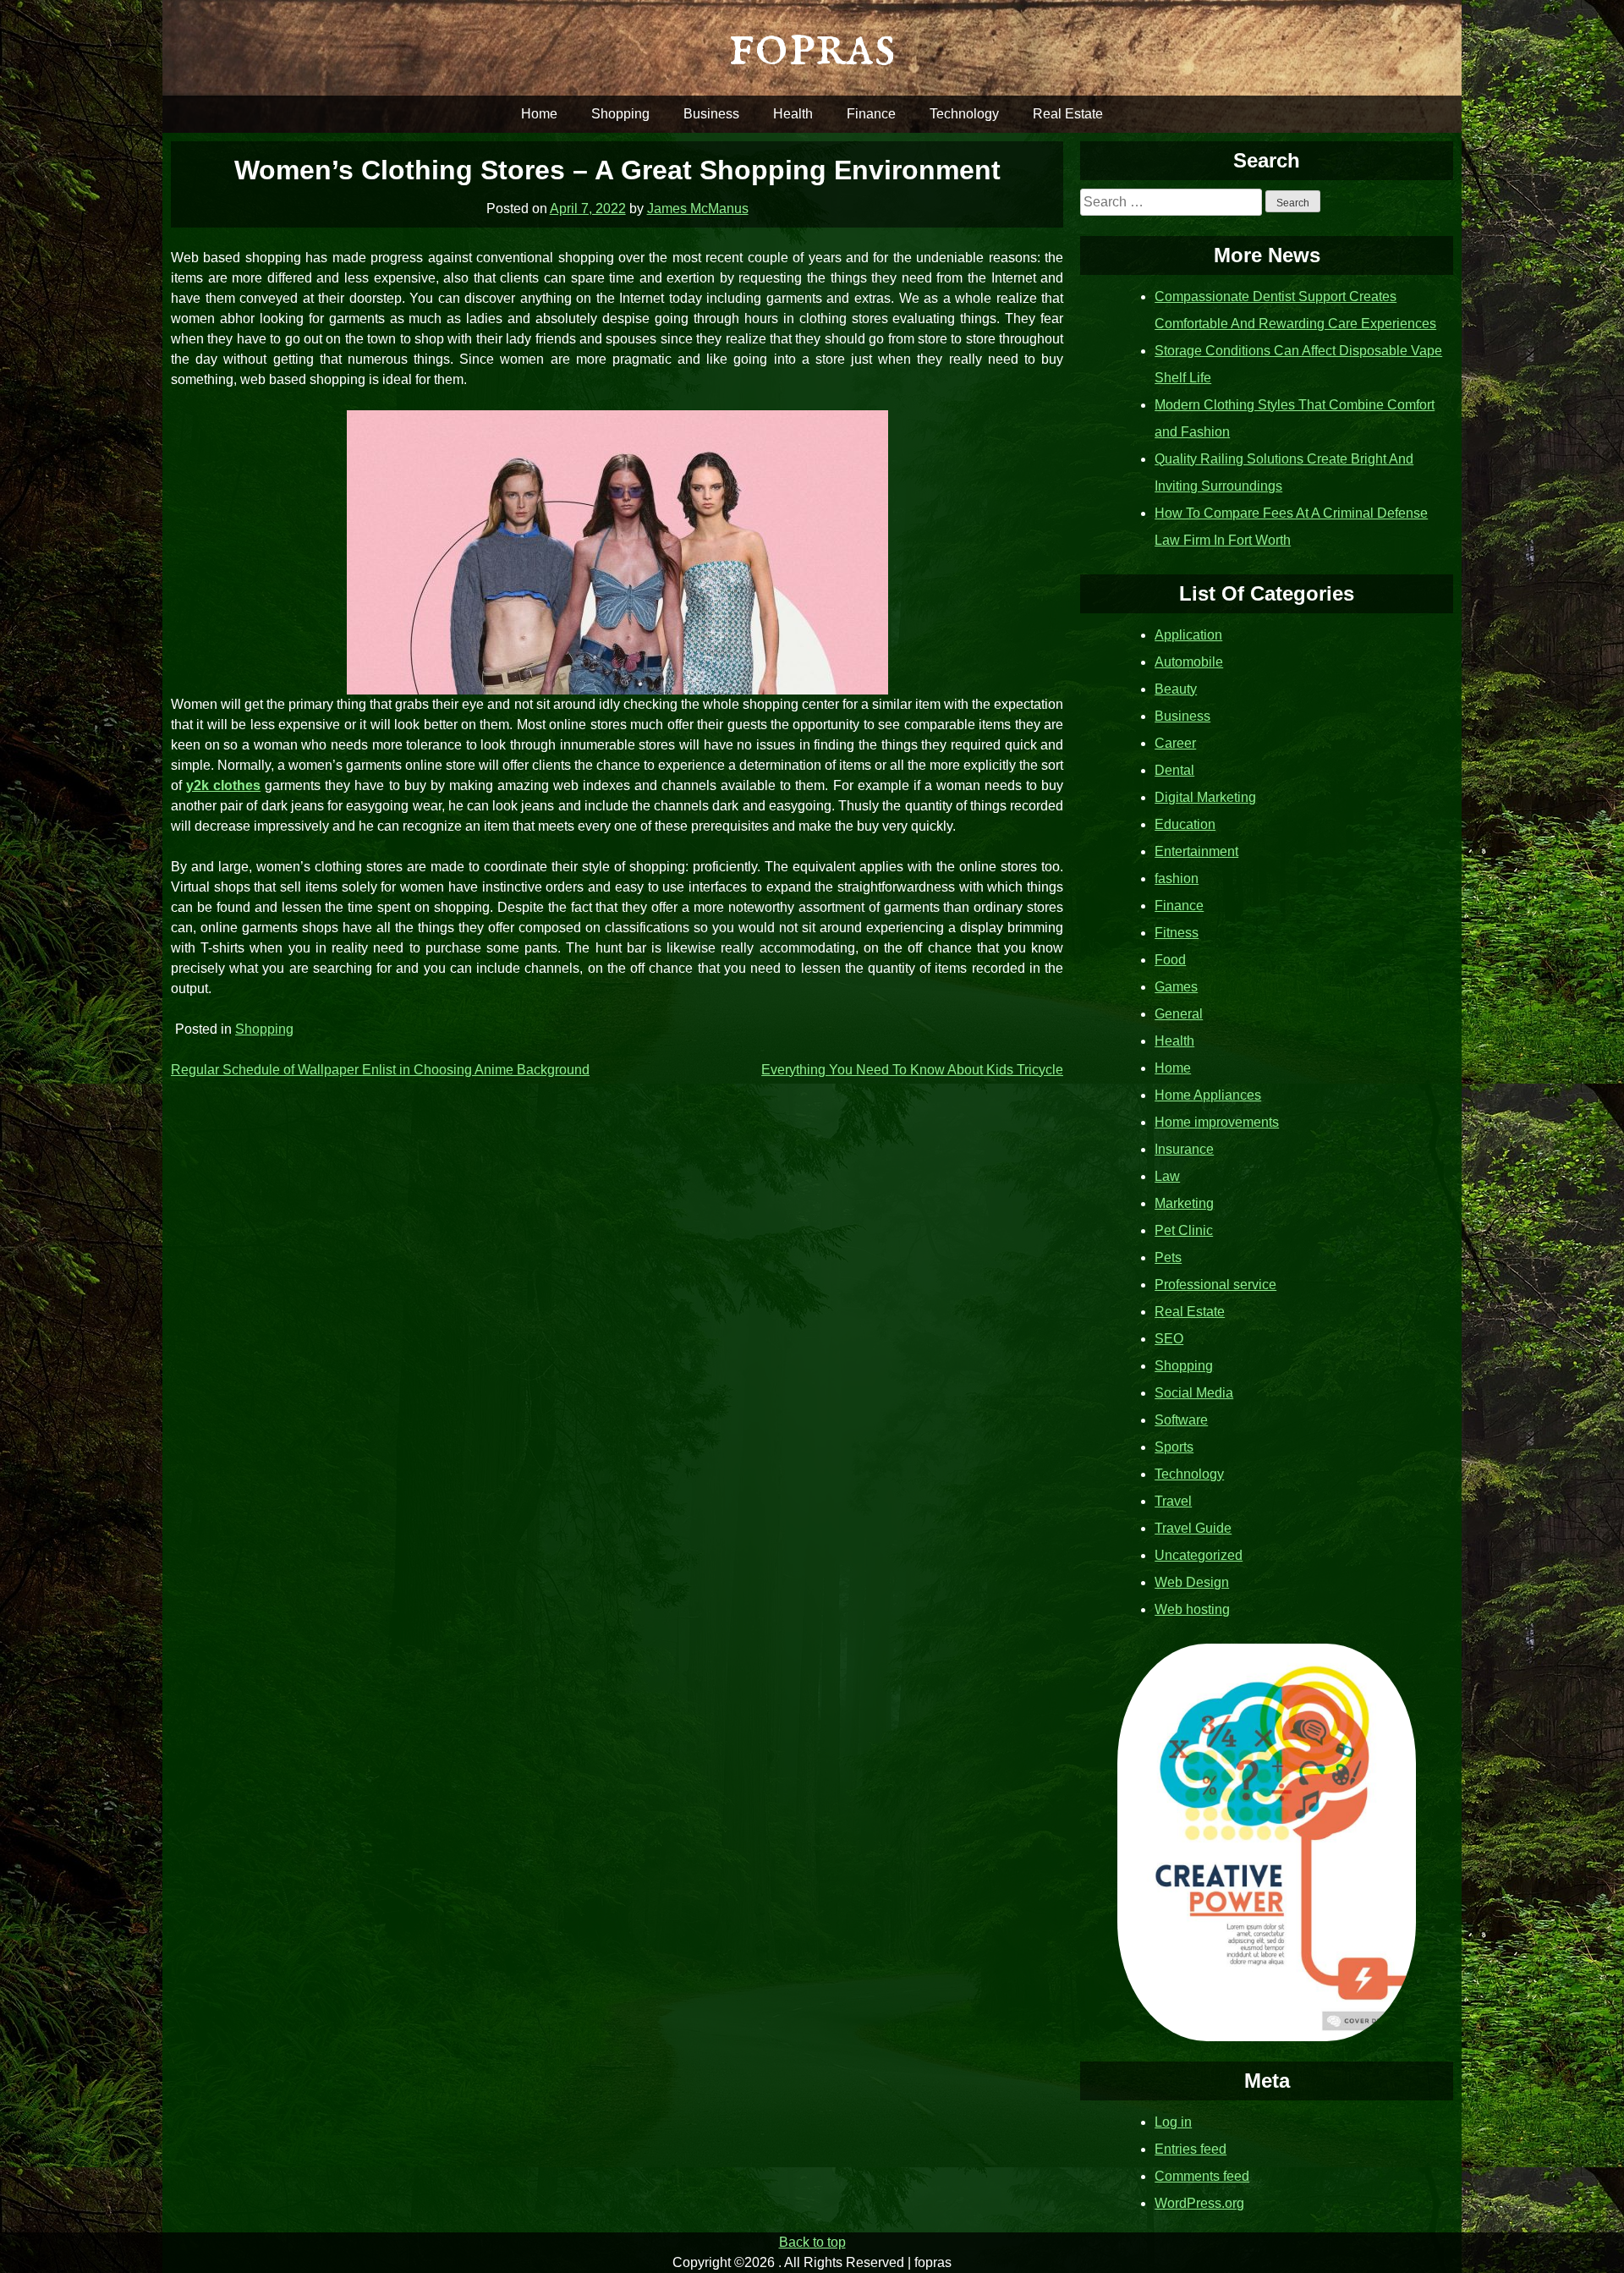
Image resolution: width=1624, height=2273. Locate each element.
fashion (1177, 878)
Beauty (1176, 689)
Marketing (1184, 1203)
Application (1188, 635)
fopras (812, 47)
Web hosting (1192, 1609)
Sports (1174, 1447)
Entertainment (1196, 851)
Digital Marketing (1205, 797)
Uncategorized (1199, 1555)
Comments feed (1202, 2176)
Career (1175, 743)
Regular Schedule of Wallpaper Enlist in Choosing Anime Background (380, 1070)
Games (1176, 987)
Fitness (1177, 933)
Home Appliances (1208, 1095)
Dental (1174, 770)
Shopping (620, 114)
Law (1167, 1176)
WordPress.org (1199, 2203)
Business (711, 114)
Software (1181, 1420)
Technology (964, 114)
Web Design (1192, 1582)
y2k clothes (223, 785)
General (1179, 1014)
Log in (1173, 2122)
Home (539, 114)
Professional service (1215, 1285)
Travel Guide (1193, 1528)
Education (1185, 824)
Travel (1173, 1501)
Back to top (812, 2242)
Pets (1168, 1257)
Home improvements (1217, 1122)
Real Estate (1068, 114)
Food (1170, 960)
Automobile (1189, 662)
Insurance (1184, 1149)
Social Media (1194, 1393)
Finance (871, 114)
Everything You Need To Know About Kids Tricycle (912, 1070)
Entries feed (1191, 2149)
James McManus (698, 209)
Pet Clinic (1184, 1230)
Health (793, 114)
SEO (1169, 1339)
